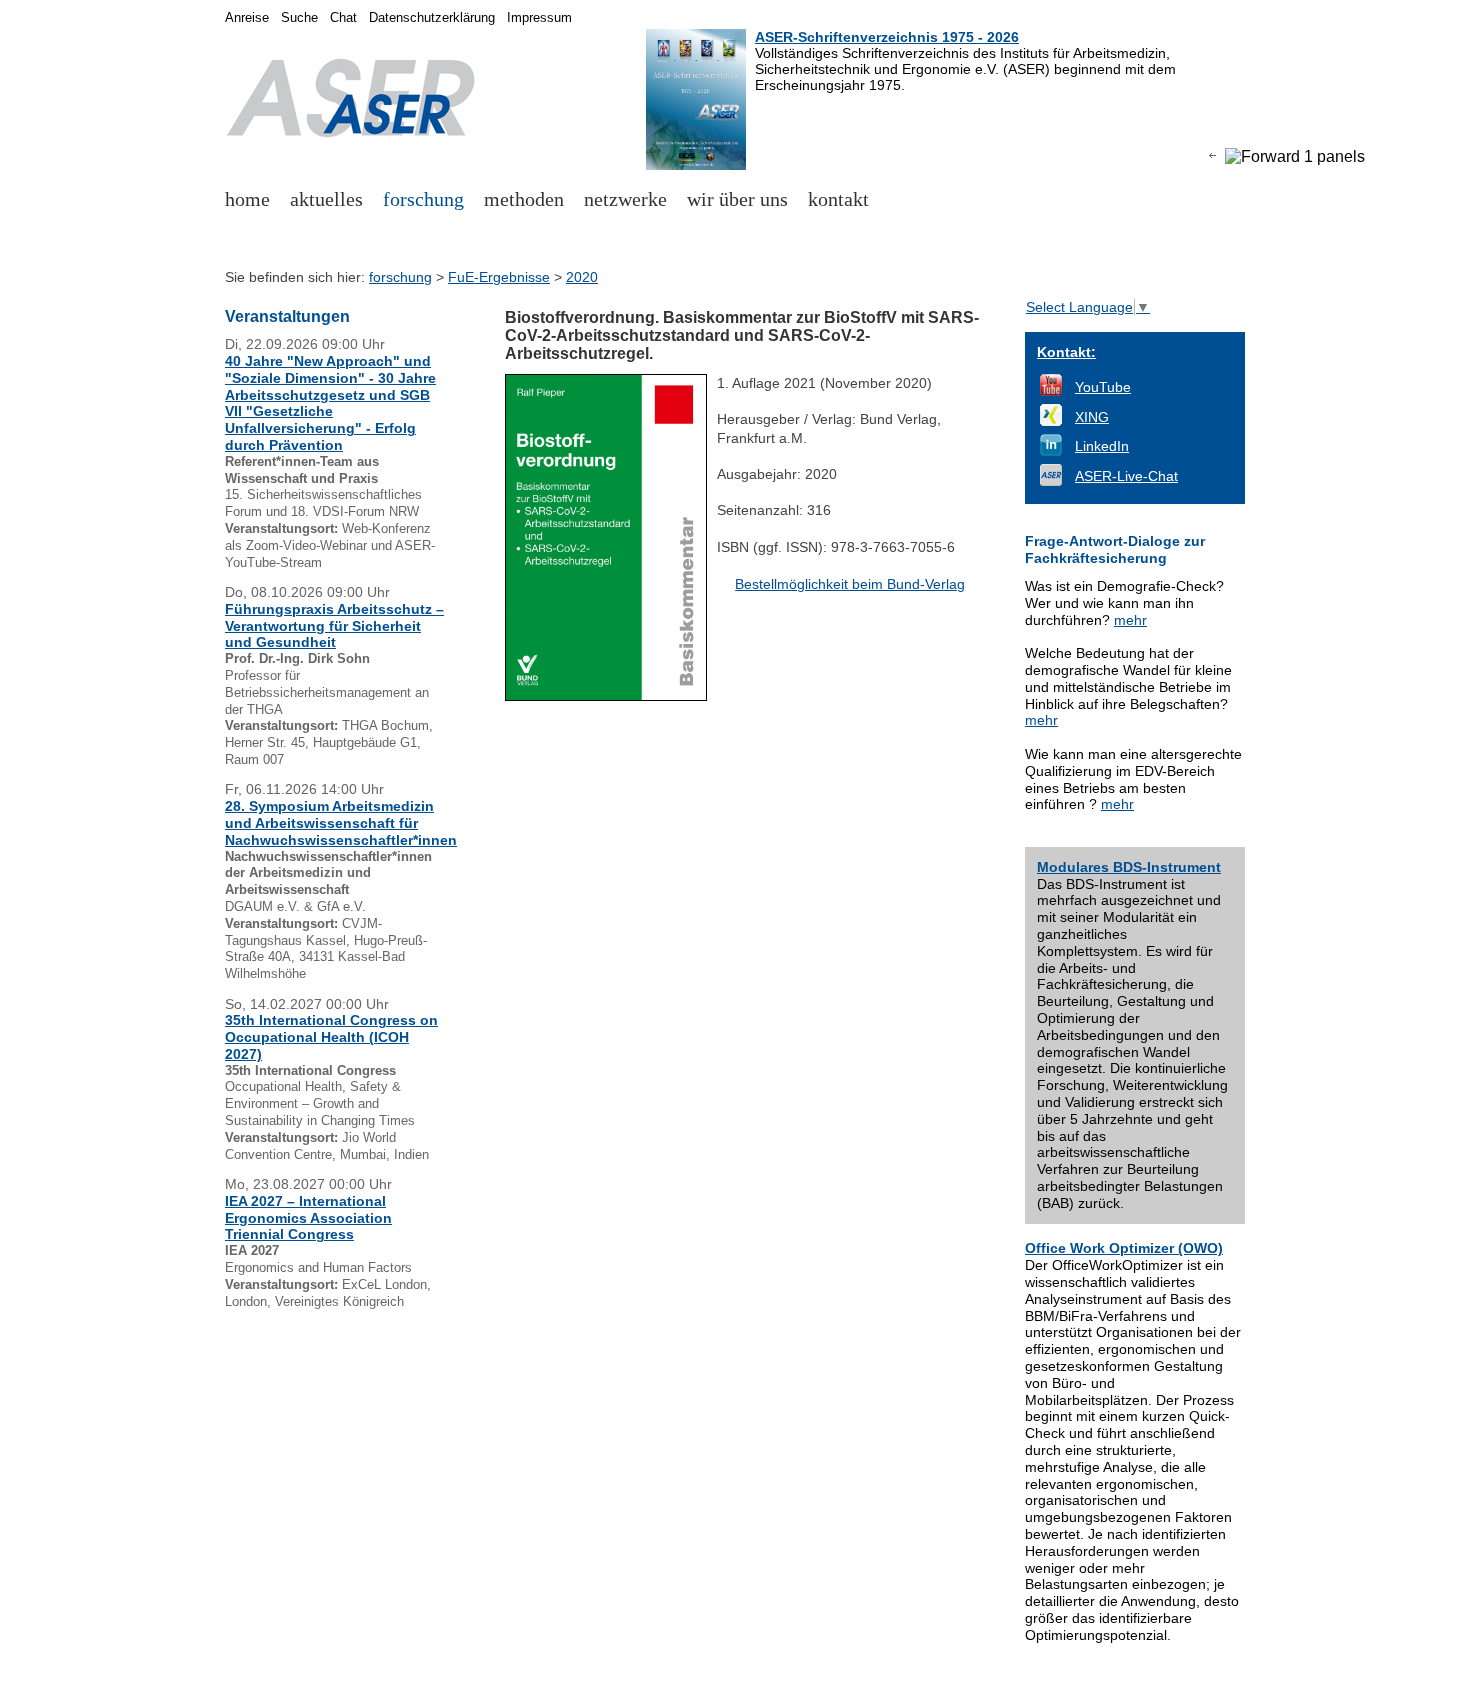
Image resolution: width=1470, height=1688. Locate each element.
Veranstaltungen (287, 316)
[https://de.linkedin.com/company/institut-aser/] (1051, 451)
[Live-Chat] (1051, 481)
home (247, 199)
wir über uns (737, 199)
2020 (582, 277)
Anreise (247, 18)
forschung (423, 199)
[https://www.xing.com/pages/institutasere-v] (1051, 421)
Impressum (539, 18)
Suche (299, 18)
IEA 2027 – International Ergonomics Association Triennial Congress (308, 1218)
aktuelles (326, 199)
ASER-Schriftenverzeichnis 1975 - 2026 (887, 37)
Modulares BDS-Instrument (1129, 867)
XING (1092, 417)
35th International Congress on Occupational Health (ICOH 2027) (331, 1037)
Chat (343, 18)
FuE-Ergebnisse (499, 277)
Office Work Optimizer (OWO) (1124, 1248)
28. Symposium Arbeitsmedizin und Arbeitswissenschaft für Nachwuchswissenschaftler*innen (341, 823)
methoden (524, 199)
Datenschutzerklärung (432, 18)
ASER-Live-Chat (1126, 476)
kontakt (838, 199)
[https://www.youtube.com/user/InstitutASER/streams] (1051, 391)
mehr (1130, 620)
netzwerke (625, 199)
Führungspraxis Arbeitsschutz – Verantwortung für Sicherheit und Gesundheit (334, 626)
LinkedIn (1102, 446)
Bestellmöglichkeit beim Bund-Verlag (850, 584)
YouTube (1103, 387)
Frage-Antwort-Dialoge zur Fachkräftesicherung (1115, 549)
